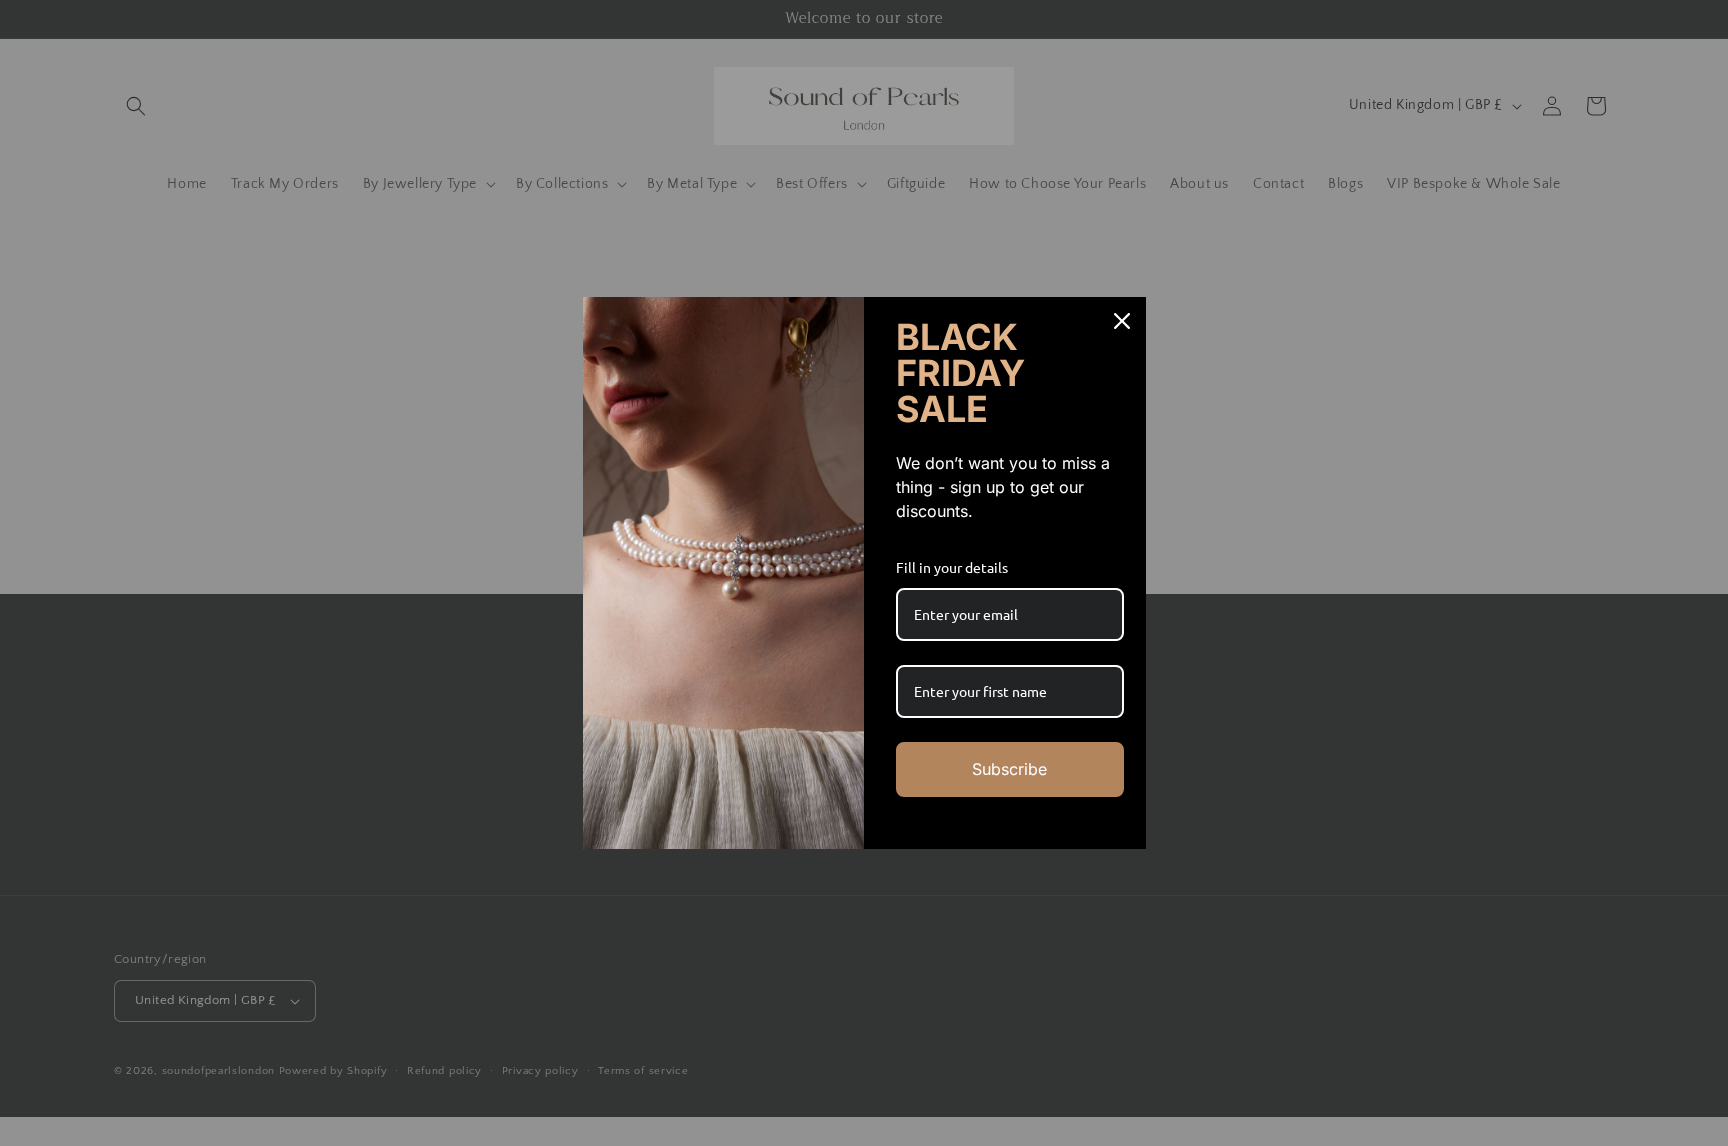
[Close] (1122, 321)
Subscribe (1009, 769)
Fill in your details (952, 567)
